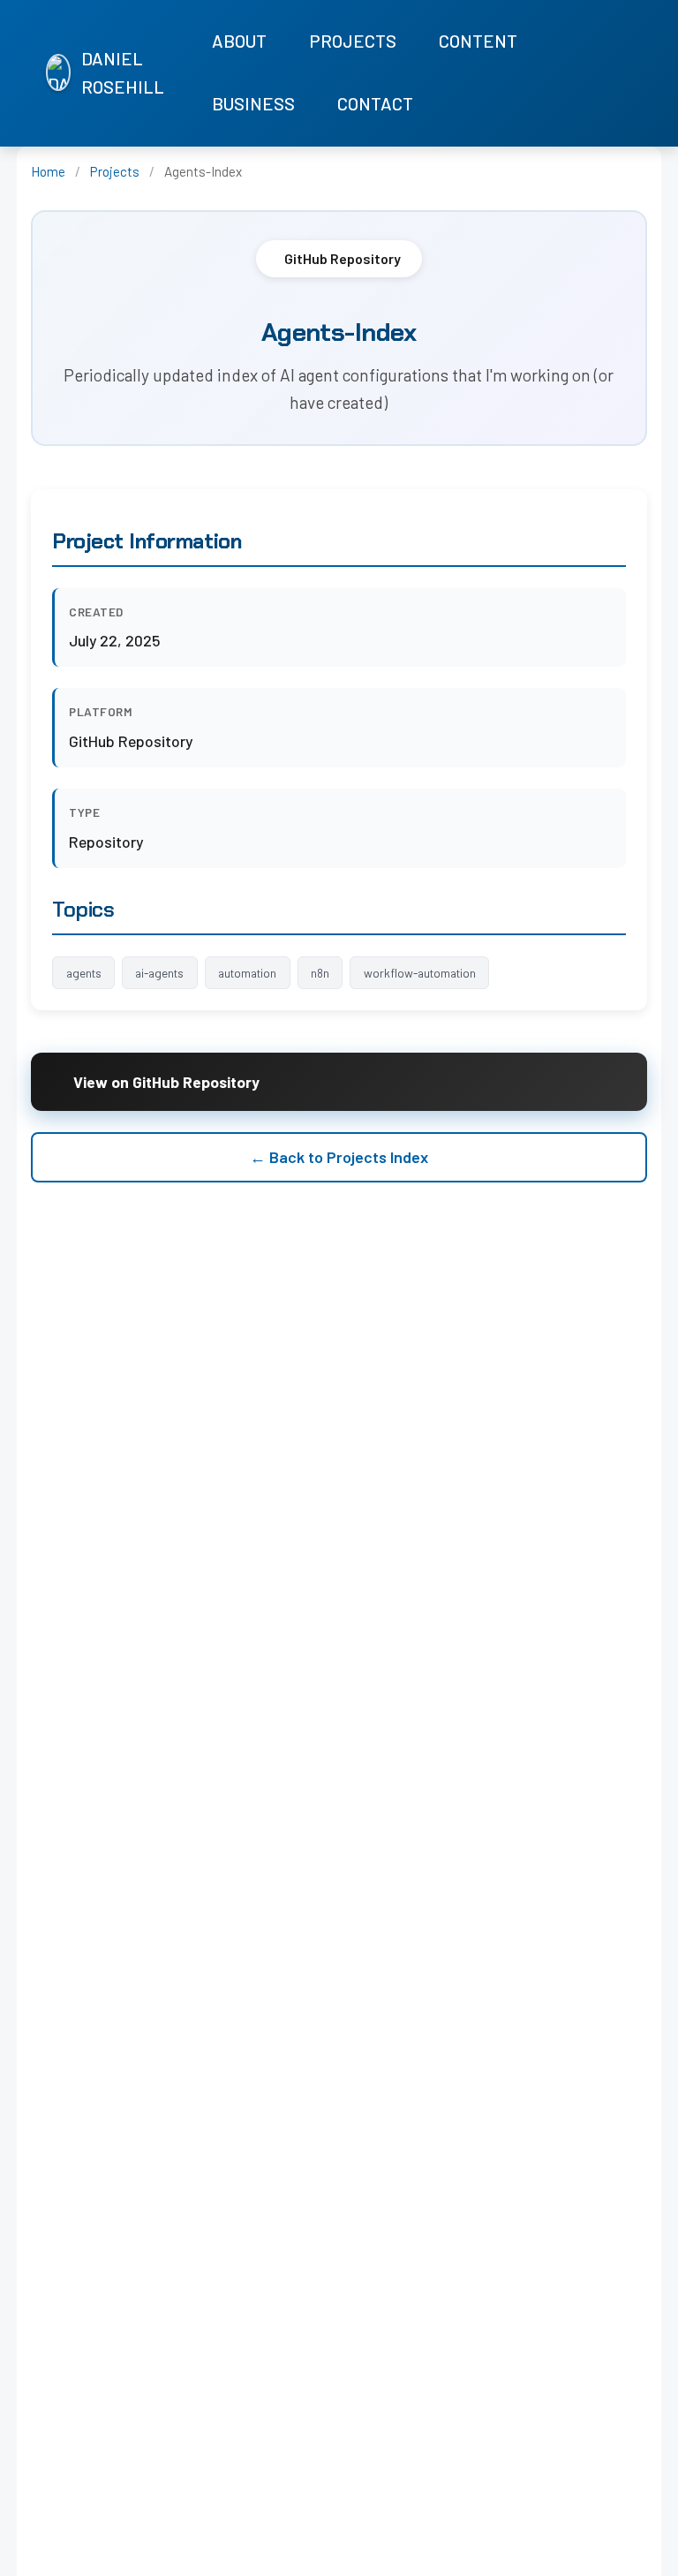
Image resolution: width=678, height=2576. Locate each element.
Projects (353, 41)
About (239, 41)
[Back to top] (643, 2558)
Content (478, 41)
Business (253, 103)
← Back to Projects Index (339, 1157)
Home (48, 171)
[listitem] (578, 74)
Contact (375, 103)
